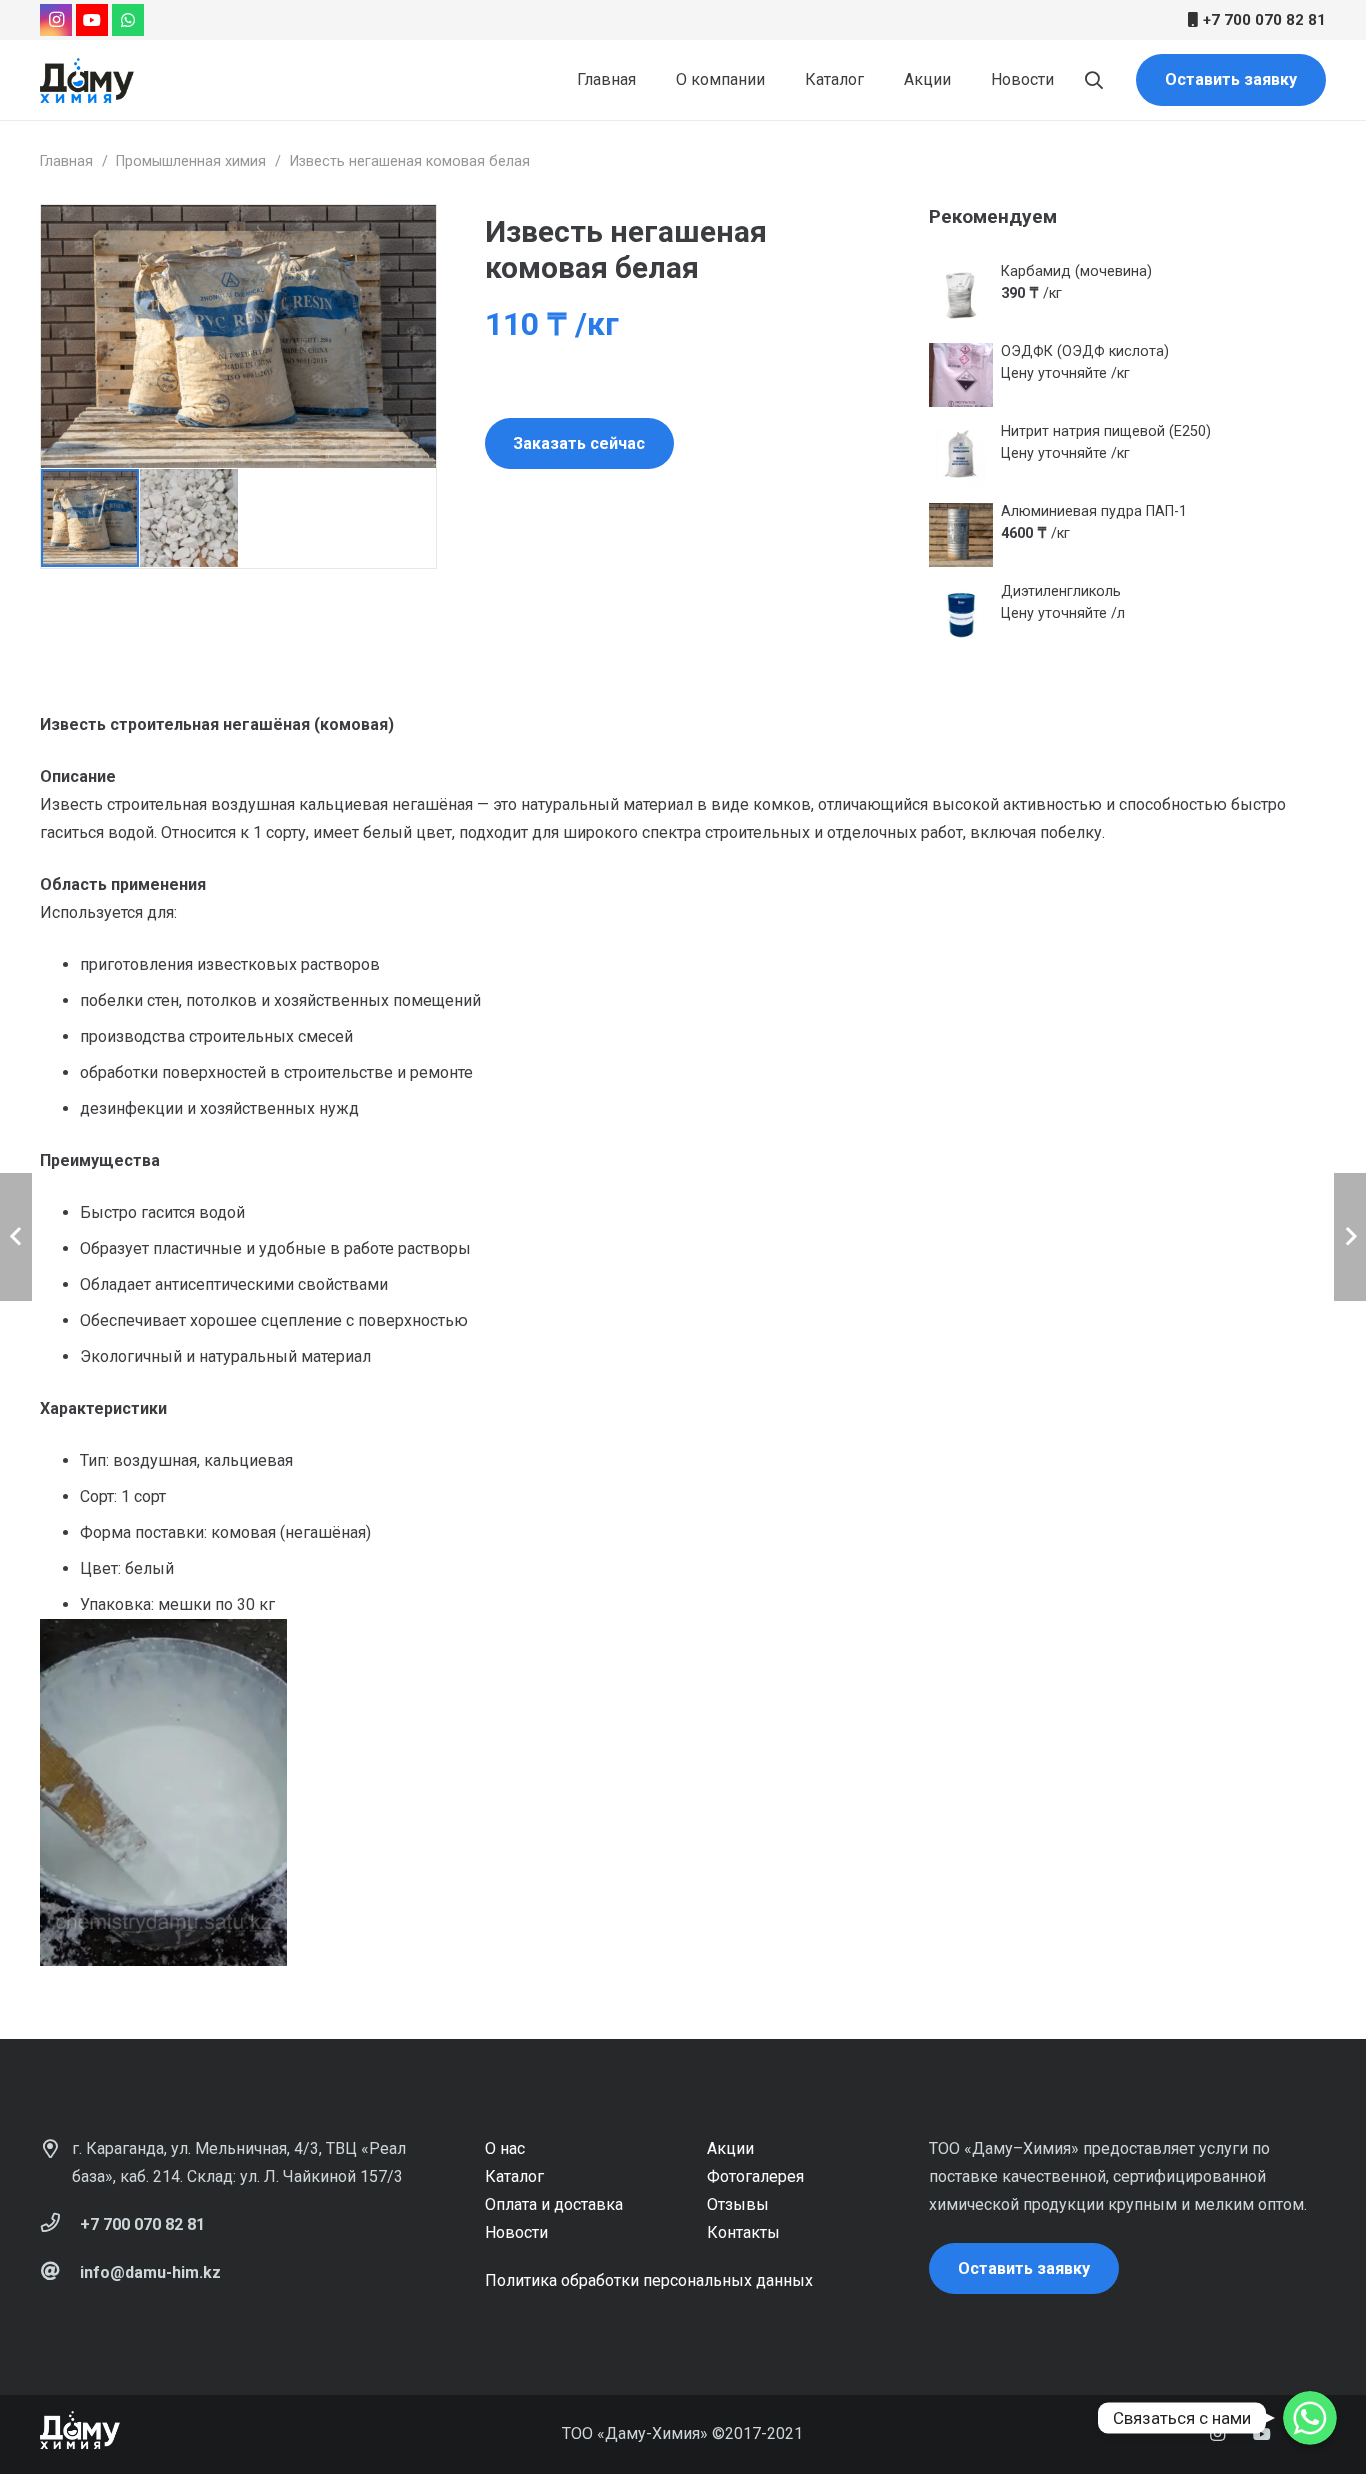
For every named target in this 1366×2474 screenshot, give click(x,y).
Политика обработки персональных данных (649, 2280)
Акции (730, 2148)
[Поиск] (1094, 80)
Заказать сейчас (579, 443)
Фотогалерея (755, 2176)
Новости (516, 2232)
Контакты (743, 2232)
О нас (505, 2148)
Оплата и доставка (554, 2204)
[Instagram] (56, 20)
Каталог (514, 2176)
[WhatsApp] (128, 20)
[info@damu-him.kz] (60, 2273)
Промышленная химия (191, 161)
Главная (66, 161)
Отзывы (738, 2204)
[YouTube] (92, 20)
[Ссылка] (87, 80)
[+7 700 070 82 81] (60, 2225)
